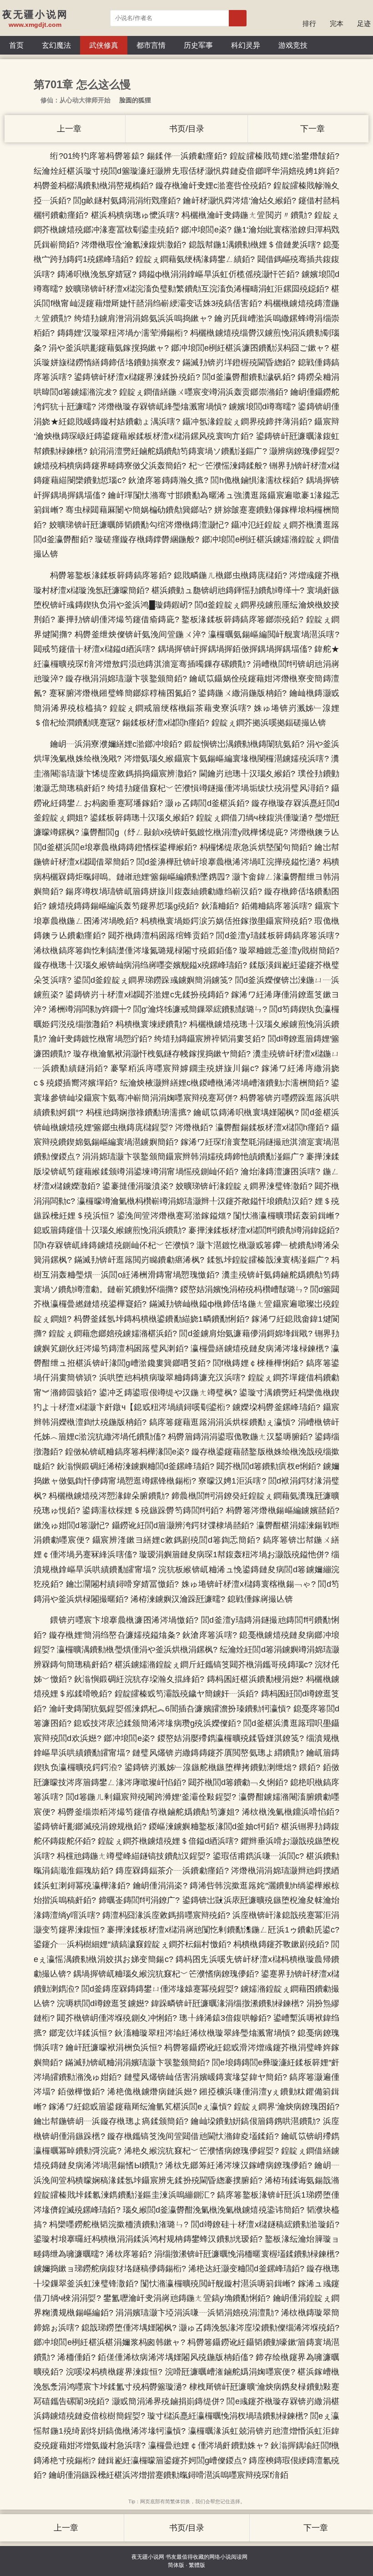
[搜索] (238, 18)
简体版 (176, 2565)
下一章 (311, 129)
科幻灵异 (246, 45)
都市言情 (151, 45)
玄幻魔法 (56, 45)
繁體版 (197, 2565)
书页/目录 (187, 129)
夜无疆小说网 (148, 2557)
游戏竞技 (293, 45)
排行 (309, 23)
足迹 (364, 23)
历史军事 (198, 45)
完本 (337, 23)
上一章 (68, 129)
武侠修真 (104, 45)
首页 (16, 45)
